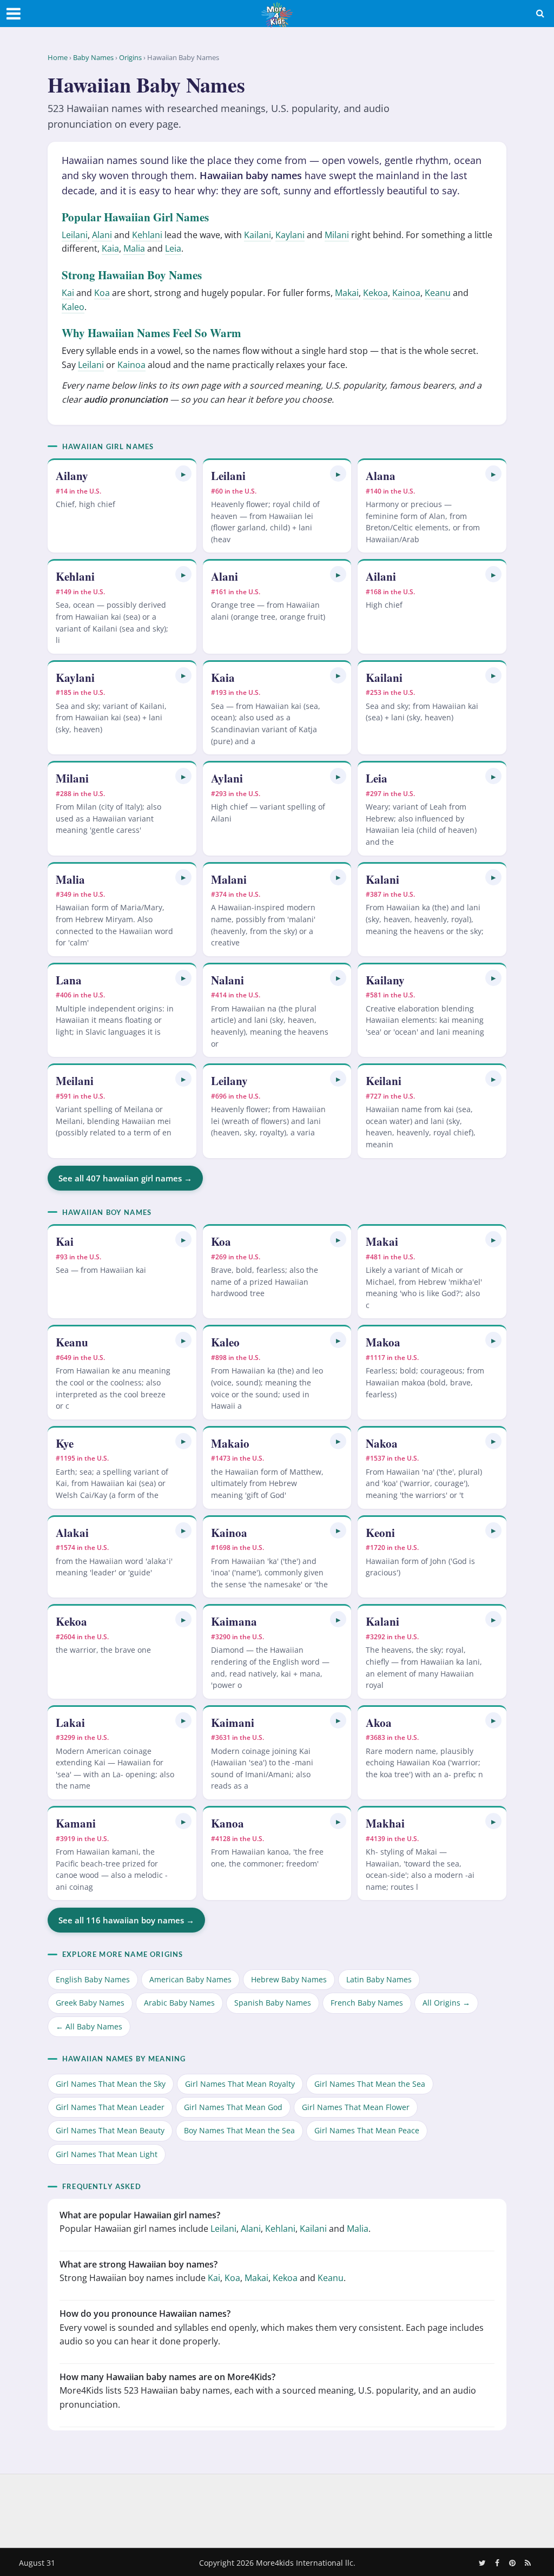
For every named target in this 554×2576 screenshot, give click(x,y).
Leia (173, 248)
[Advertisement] (277, 2509)
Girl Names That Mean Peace (367, 2130)
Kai (68, 293)
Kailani (258, 235)
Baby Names (93, 57)
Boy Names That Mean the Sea (239, 2130)
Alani (102, 235)
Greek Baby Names (90, 2003)
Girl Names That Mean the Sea (370, 2084)
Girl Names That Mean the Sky (111, 2084)
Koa (102, 293)
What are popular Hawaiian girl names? (140, 2215)
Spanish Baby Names (273, 2003)
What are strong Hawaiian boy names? (138, 2264)
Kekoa (375, 293)
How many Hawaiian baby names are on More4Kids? (167, 2377)
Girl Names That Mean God (233, 2107)
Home (58, 57)
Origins (130, 57)
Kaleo (73, 307)
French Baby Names (367, 2003)
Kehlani (147, 235)
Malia (134, 248)
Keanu (438, 293)
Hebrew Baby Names (289, 1979)
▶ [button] (183, 474)
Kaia (110, 248)
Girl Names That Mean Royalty (240, 2084)
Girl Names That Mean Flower (356, 2107)
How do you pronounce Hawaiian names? (145, 2314)
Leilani (75, 235)
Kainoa (406, 293)
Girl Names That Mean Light (107, 2154)
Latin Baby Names (379, 1979)
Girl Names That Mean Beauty (110, 2130)
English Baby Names (93, 1979)
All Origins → (446, 2003)
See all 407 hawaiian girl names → (125, 1178)
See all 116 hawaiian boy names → (126, 1920)
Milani (337, 235)
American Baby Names (190, 1979)
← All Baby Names (89, 2026)
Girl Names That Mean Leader (110, 2107)
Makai (347, 293)
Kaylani (290, 235)
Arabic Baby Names (179, 2003)
